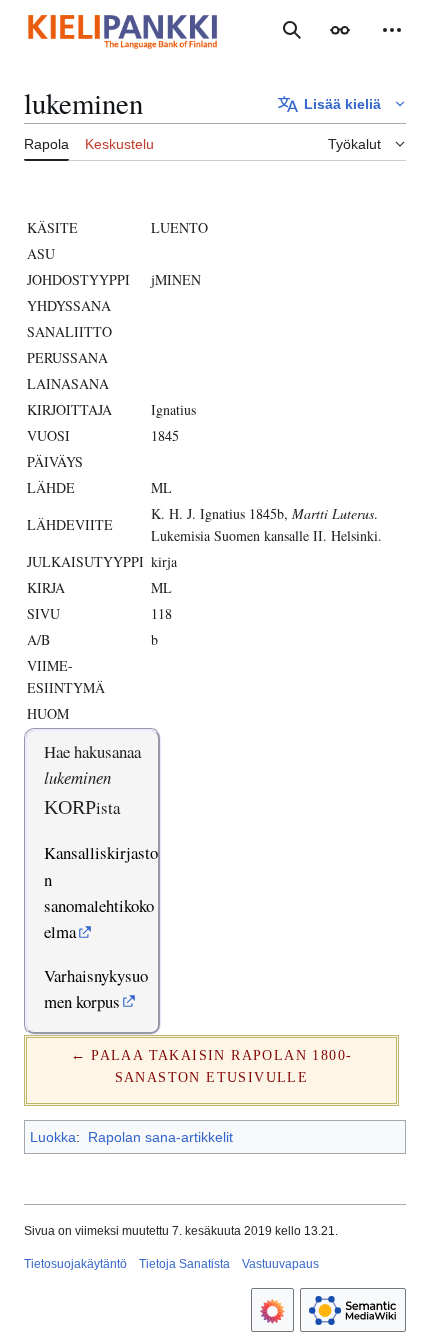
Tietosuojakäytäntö (75, 1264)
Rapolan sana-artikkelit (160, 1137)
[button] (340, 30)
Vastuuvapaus (280, 1264)
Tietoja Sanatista (184, 1264)
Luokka (53, 1137)
